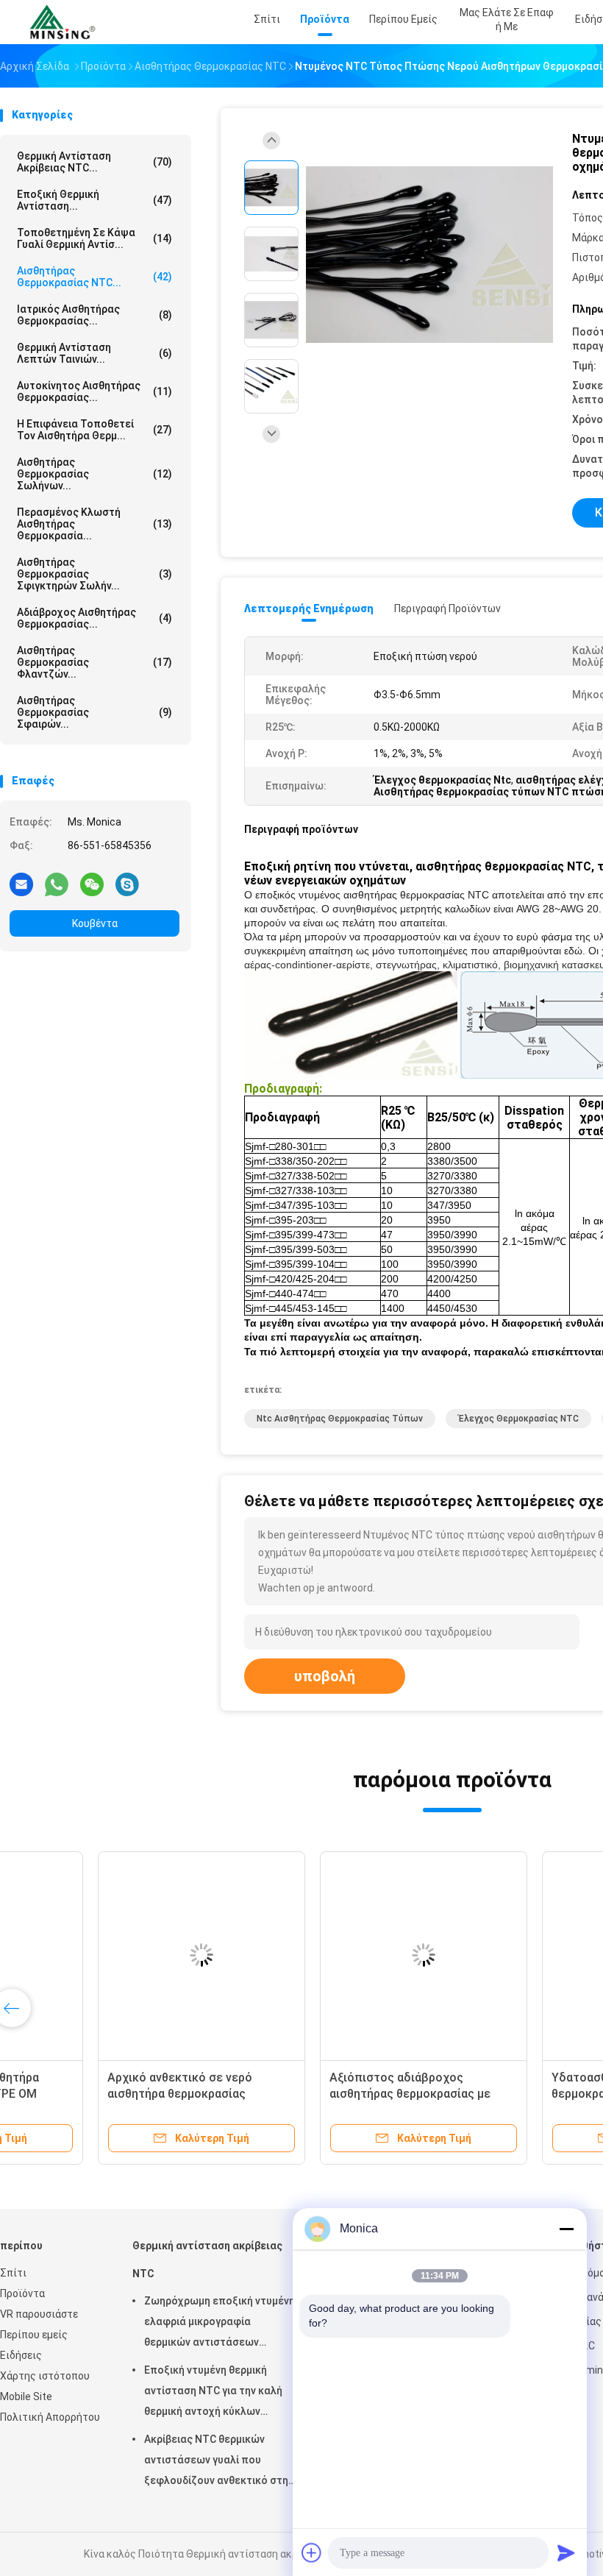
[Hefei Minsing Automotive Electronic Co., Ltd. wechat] (92, 884)
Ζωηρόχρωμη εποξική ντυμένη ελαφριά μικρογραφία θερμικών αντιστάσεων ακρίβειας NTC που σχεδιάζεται (220, 2324)
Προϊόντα (22, 2293)
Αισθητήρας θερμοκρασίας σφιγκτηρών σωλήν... (94, 574)
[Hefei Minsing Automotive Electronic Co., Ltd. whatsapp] (57, 884)
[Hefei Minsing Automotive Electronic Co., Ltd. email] (21, 884)
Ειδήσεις (21, 2355)
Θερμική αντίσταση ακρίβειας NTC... (94, 162)
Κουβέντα (95, 923)
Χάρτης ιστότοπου (45, 2376)
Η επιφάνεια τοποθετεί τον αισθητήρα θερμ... (94, 430)
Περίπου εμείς (34, 2335)
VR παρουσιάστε (39, 2314)
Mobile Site (26, 2396)
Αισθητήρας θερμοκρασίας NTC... (94, 277)
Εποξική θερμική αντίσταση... (94, 200)
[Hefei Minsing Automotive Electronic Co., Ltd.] (65, 22)
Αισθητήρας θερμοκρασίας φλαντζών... (94, 662)
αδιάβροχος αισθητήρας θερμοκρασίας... (94, 618)
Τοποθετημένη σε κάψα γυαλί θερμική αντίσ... (94, 238)
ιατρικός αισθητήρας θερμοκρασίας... (94, 315)
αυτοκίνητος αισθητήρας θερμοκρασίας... (94, 391)
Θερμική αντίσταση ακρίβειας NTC (207, 2260)
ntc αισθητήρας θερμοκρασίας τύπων (340, 1419)
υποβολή (325, 1676)
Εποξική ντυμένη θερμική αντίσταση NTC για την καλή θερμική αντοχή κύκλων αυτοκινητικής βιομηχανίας (213, 2393)
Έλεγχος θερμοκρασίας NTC (518, 1419)
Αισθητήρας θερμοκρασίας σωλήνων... (94, 474)
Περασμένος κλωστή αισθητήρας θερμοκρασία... (94, 524)
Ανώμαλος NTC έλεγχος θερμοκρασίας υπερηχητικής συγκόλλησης (322, 2094)
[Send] (566, 2552)
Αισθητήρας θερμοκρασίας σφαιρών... (94, 712)
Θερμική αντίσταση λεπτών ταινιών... (94, 353)
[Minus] (566, 2229)
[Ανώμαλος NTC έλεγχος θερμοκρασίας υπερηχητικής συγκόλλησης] (337, 1955)
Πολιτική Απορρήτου (50, 2417)
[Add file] (312, 2552)
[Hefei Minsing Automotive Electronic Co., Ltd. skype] (127, 884)
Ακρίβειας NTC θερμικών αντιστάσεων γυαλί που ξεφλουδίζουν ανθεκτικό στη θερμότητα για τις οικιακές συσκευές (216, 2462)
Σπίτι (13, 2273)
